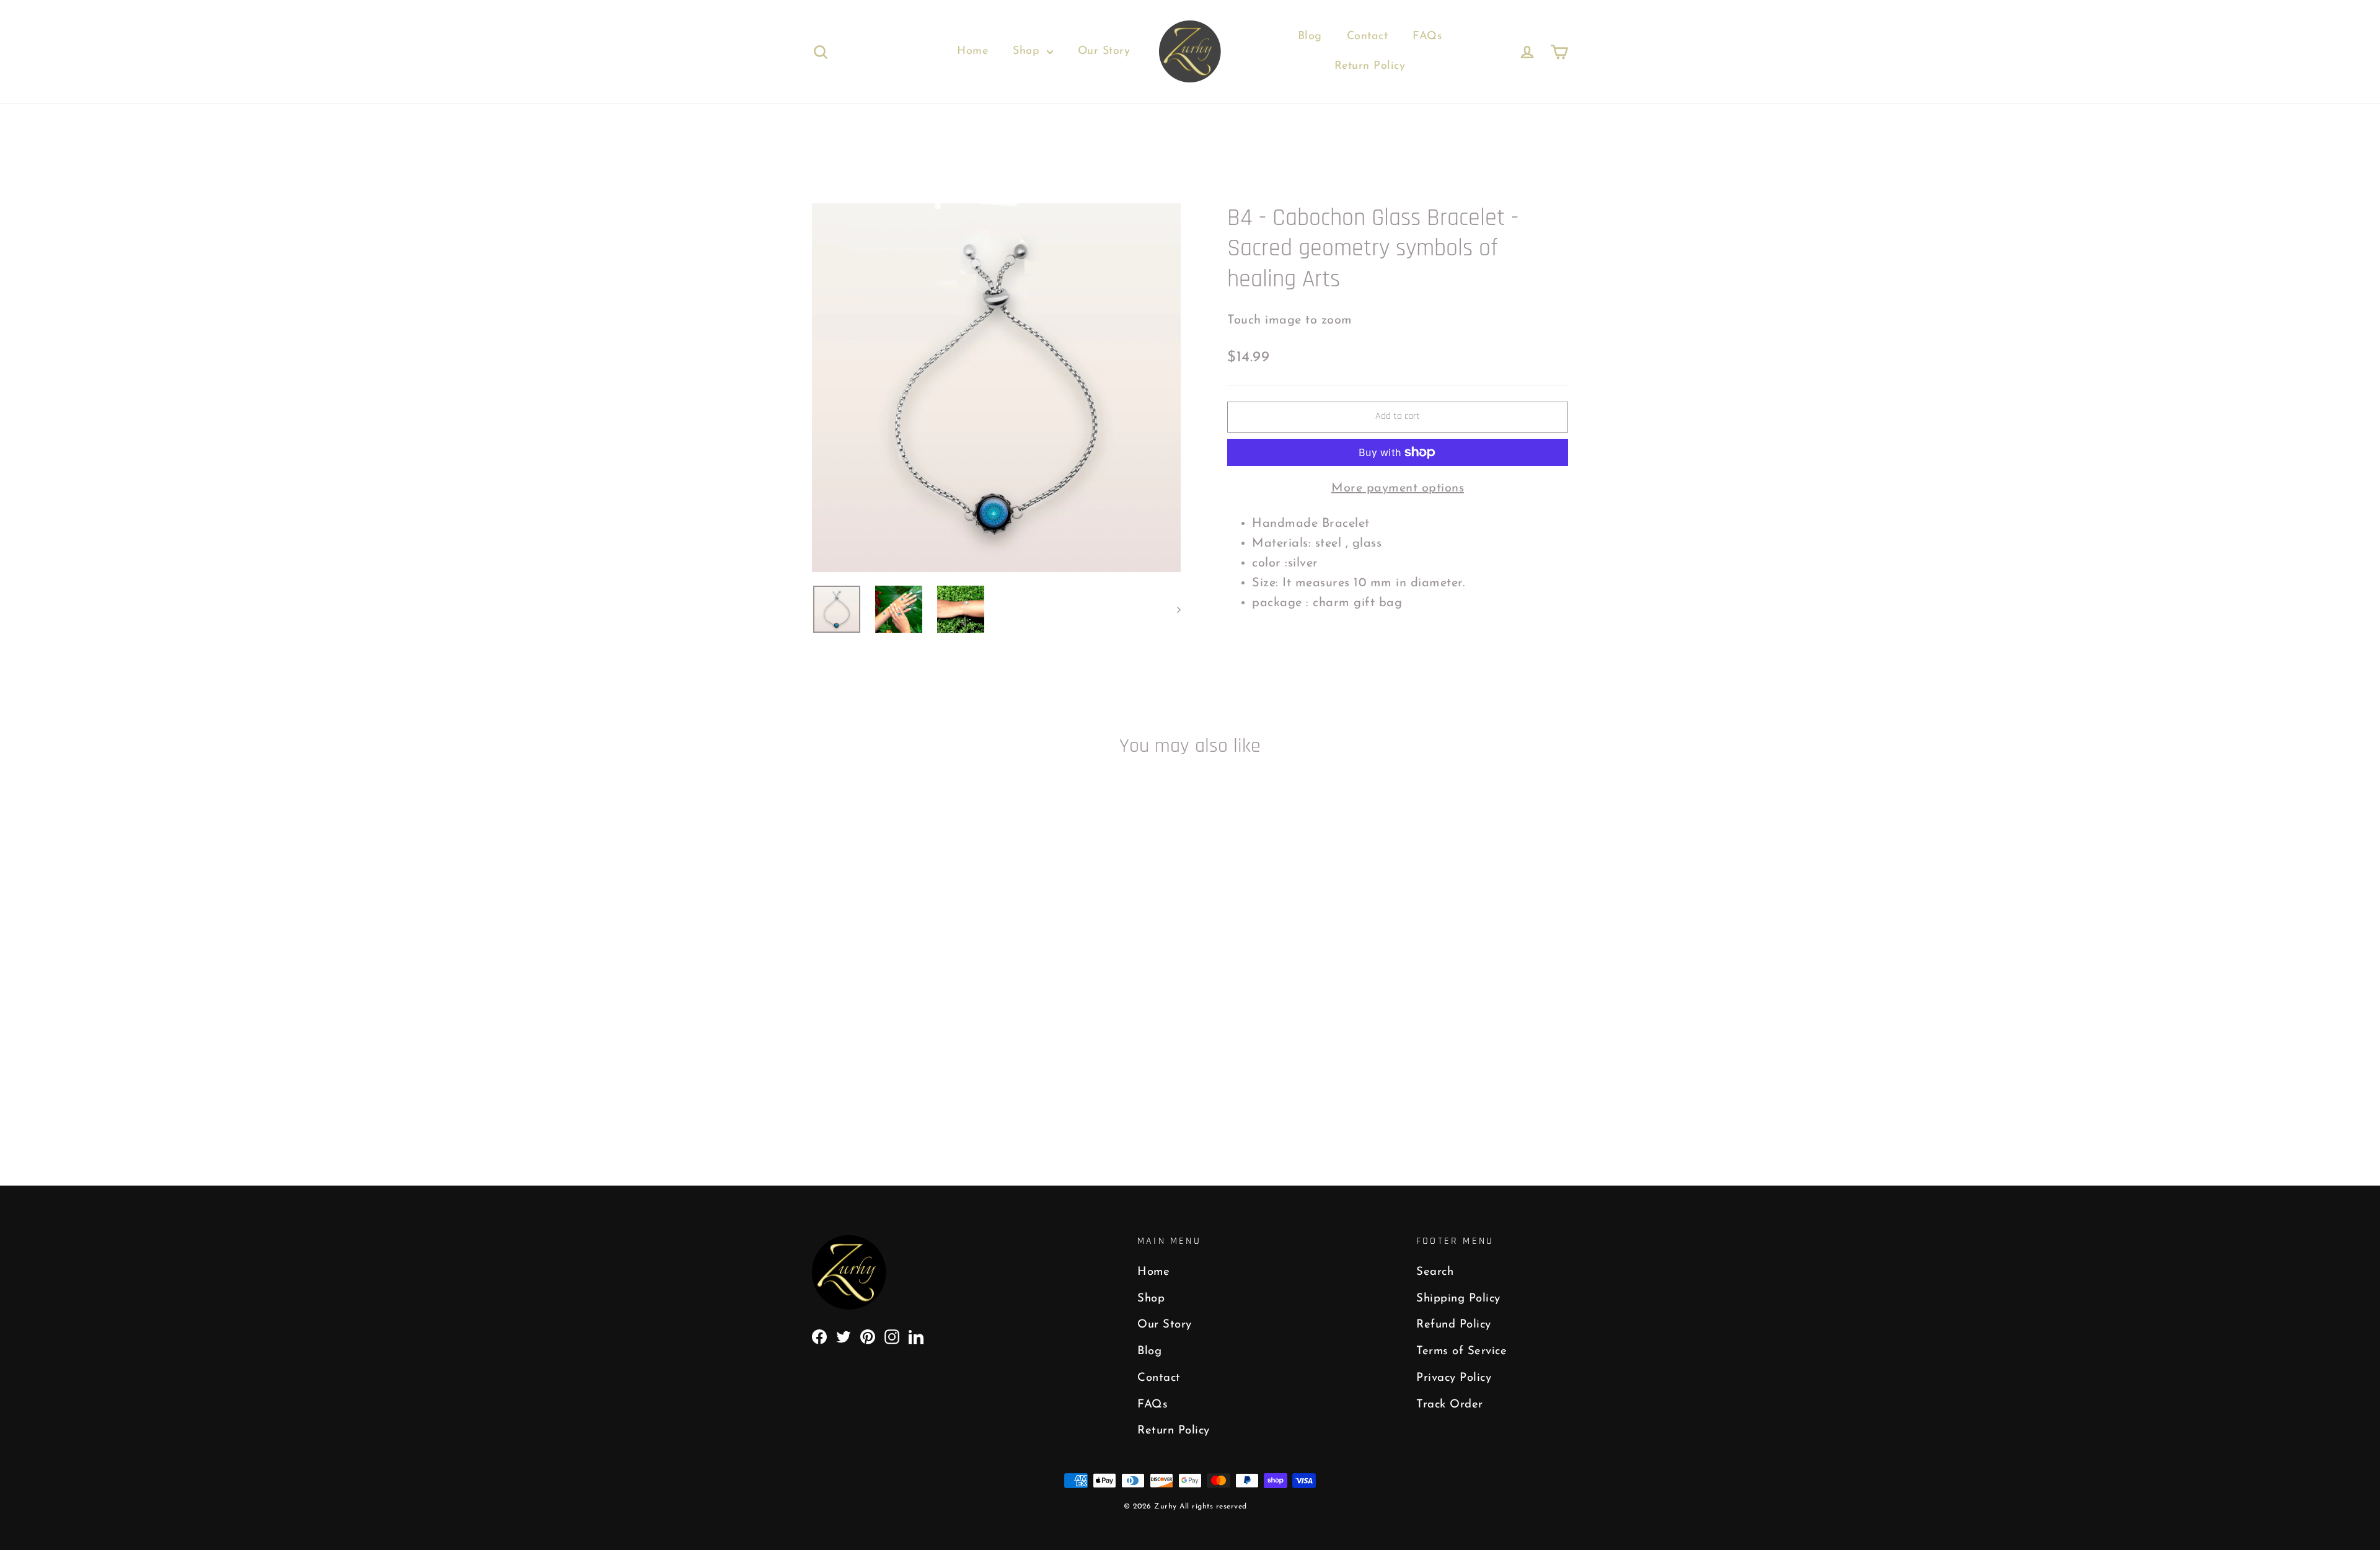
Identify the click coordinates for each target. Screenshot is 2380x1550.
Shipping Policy (1458, 1299)
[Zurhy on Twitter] (844, 1336)
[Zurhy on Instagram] (892, 1336)
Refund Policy (1454, 1325)
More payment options (1398, 488)
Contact (1368, 37)
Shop (1028, 51)
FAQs (1427, 37)
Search (1435, 1272)
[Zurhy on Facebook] (819, 1336)
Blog (1310, 37)
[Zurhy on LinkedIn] (916, 1336)
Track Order (1450, 1405)
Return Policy (1370, 66)
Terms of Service (1461, 1351)
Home (972, 51)
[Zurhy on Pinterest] (868, 1336)
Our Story (1104, 51)
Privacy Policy (1454, 1378)
